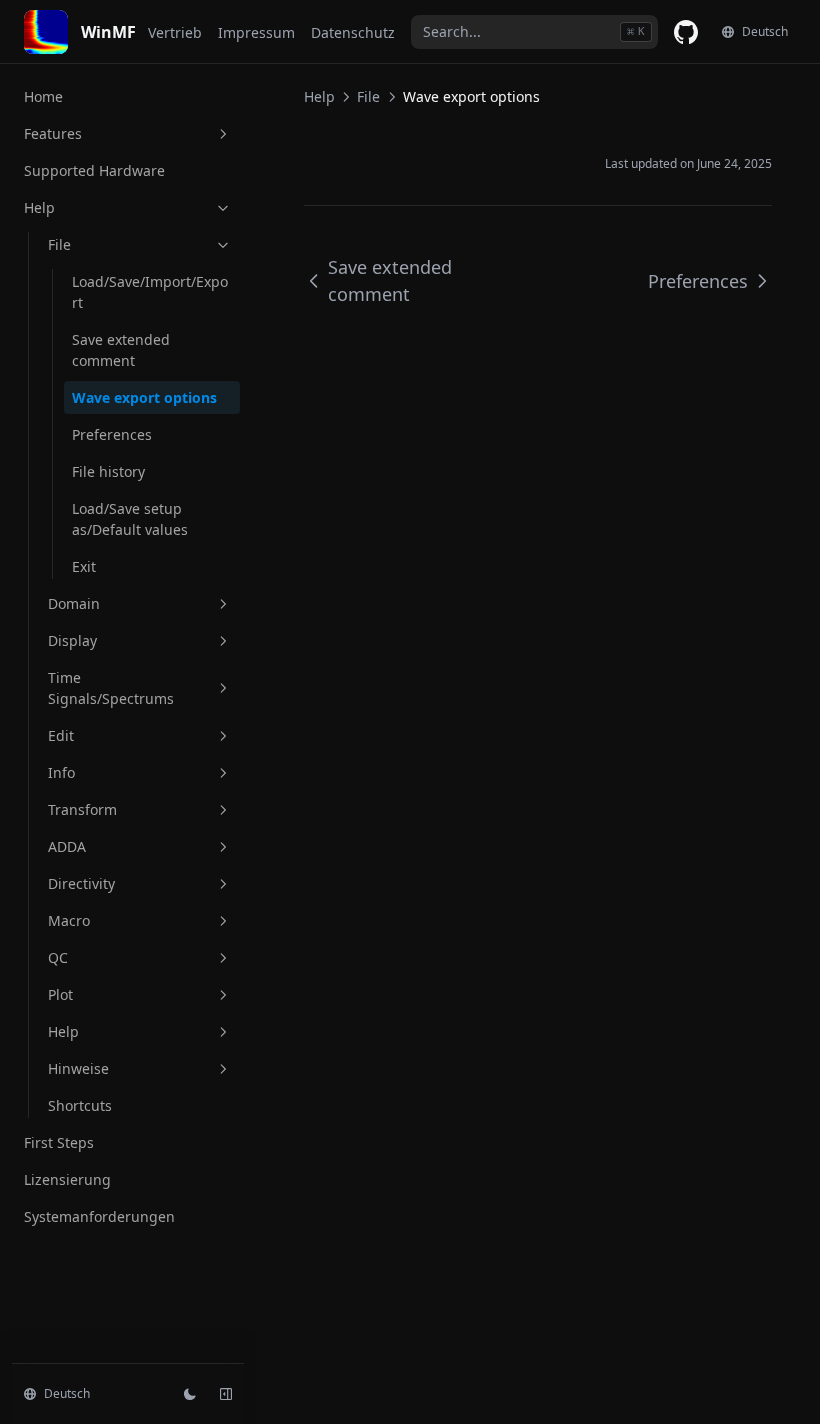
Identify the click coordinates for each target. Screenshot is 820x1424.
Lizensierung (67, 1179)
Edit (61, 735)
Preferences (112, 434)
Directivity (81, 883)
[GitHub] (686, 32)
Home (43, 96)
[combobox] (534, 32)
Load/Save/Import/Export (150, 292)
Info (61, 772)
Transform (82, 809)
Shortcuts (80, 1105)
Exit (84, 566)
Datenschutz (353, 32)
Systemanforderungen (99, 1216)
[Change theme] (190, 1394)
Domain (74, 603)
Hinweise (78, 1068)
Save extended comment (121, 350)
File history (108, 471)
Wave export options (144, 397)
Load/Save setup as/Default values (130, 519)
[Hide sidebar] (226, 1394)
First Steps (59, 1142)
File (59, 244)
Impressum (256, 32)
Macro (69, 920)
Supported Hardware (94, 170)
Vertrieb (175, 32)
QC (58, 957)
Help (39, 207)
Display (72, 640)
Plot (60, 994)
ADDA (67, 846)
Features (53, 133)
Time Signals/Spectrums (111, 688)
